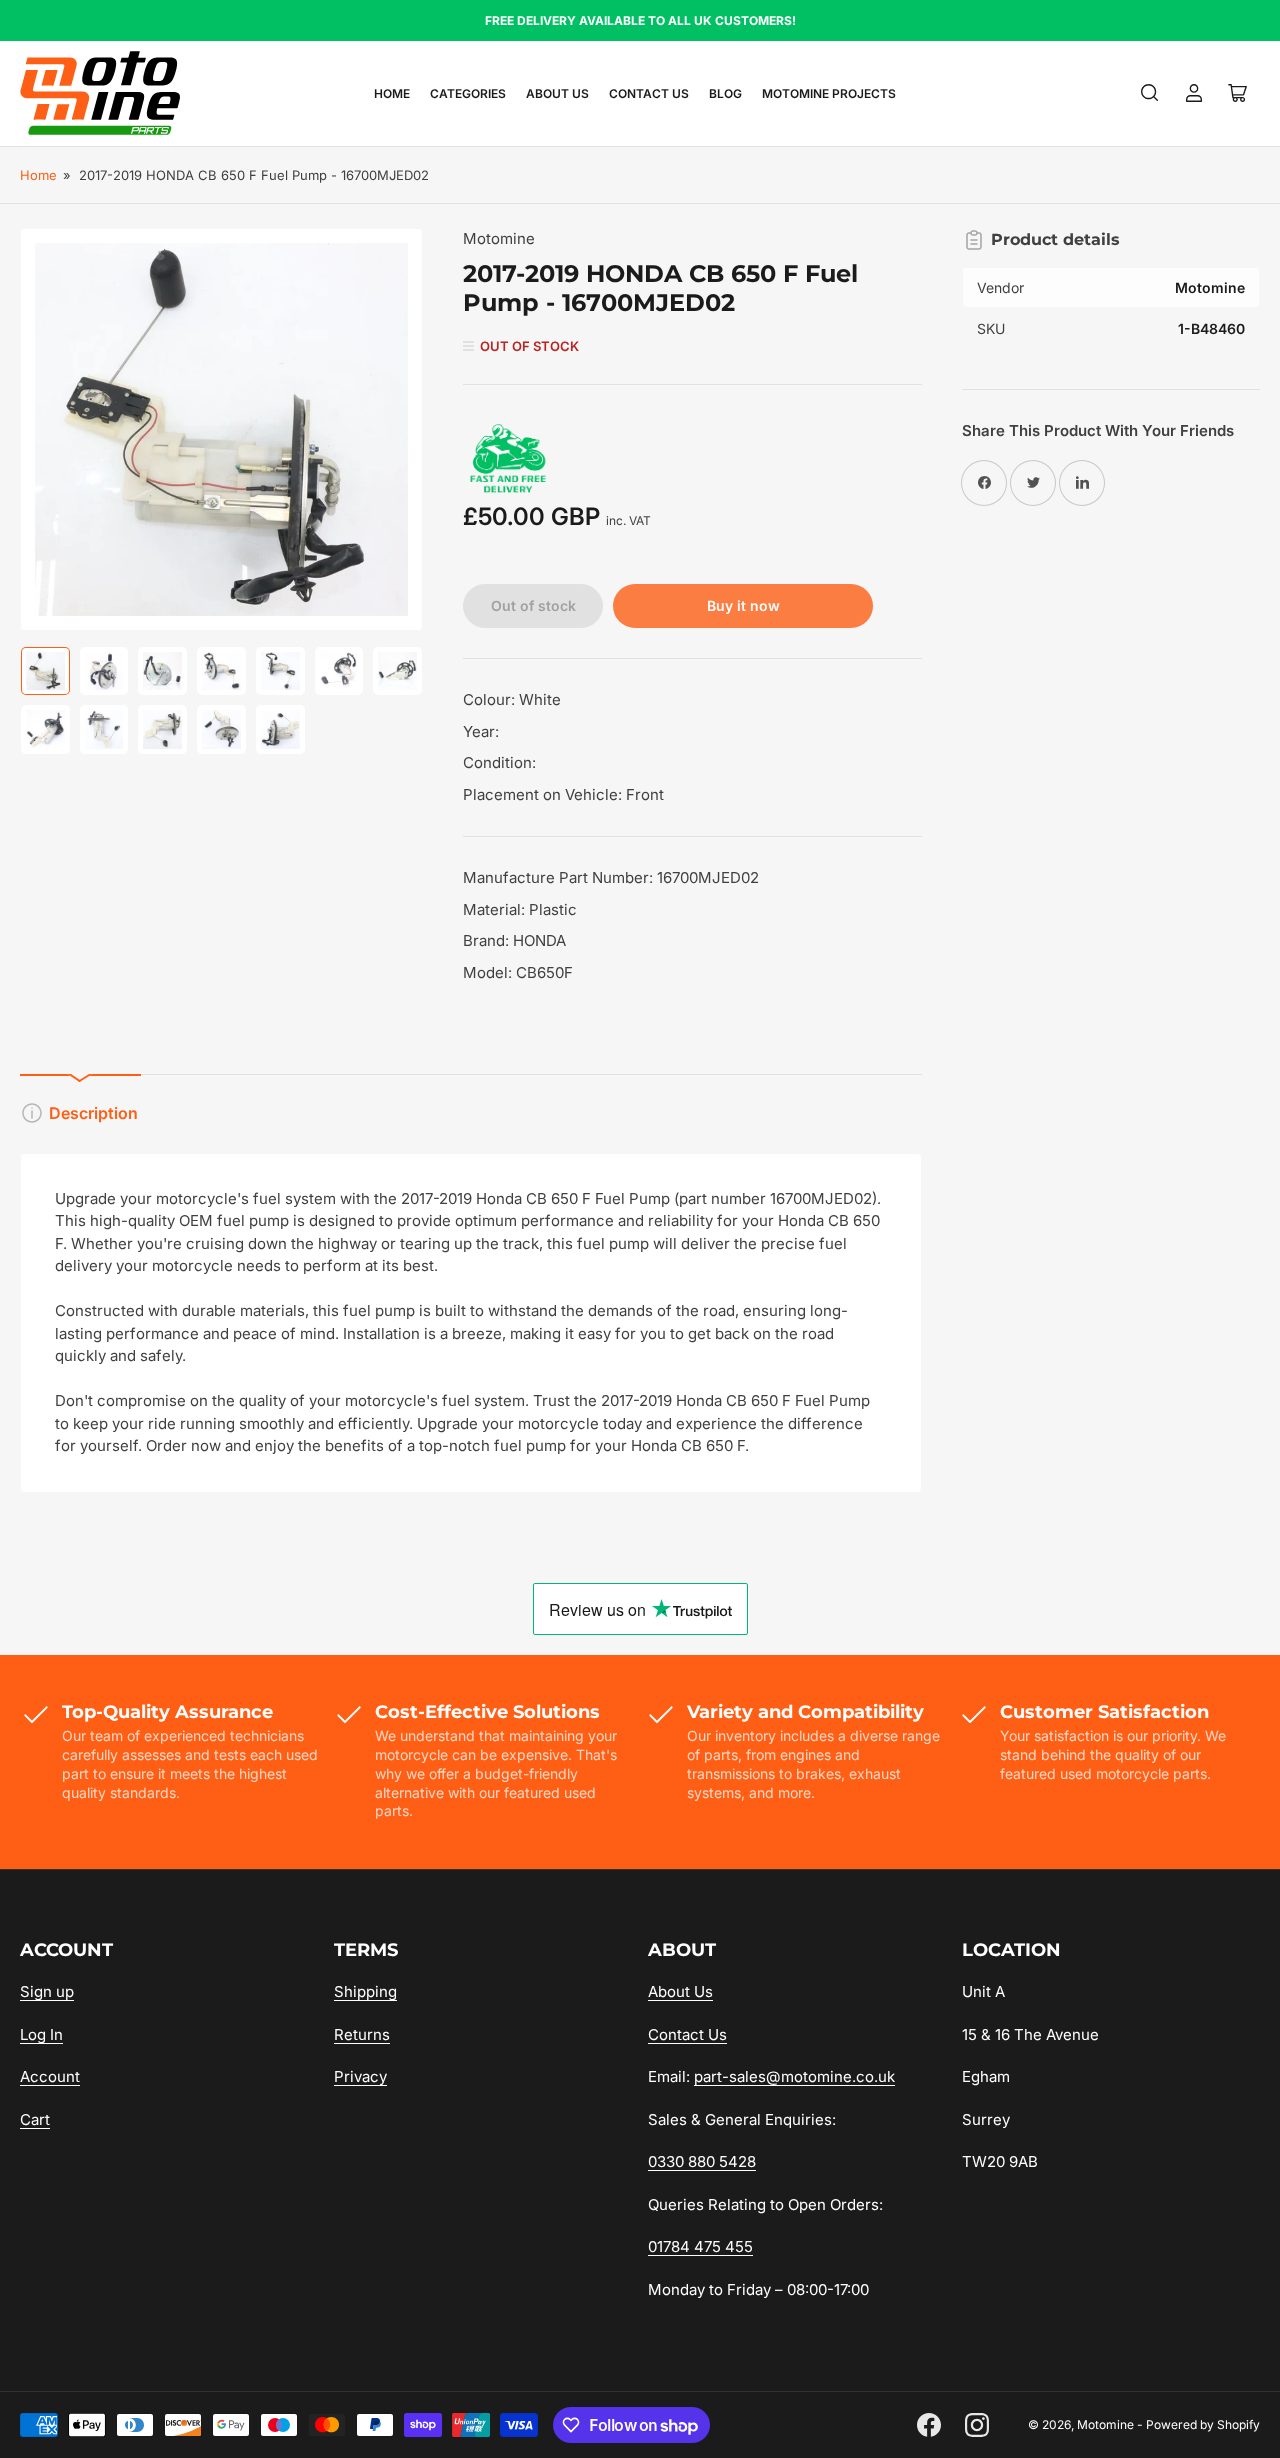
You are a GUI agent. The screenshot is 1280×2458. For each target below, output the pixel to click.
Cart (35, 2119)
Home (392, 93)
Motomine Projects (829, 93)
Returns (362, 2034)
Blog (725, 93)
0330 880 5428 (702, 2161)
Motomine (499, 238)
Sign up (47, 1991)
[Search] (1150, 93)
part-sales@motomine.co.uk (794, 2076)
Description (93, 1113)
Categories (468, 93)
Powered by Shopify (1203, 2424)
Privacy (360, 2076)
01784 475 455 (700, 2246)
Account (50, 2076)
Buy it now (743, 605)
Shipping (365, 1991)
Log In (41, 2034)
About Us (557, 93)
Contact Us (649, 93)
